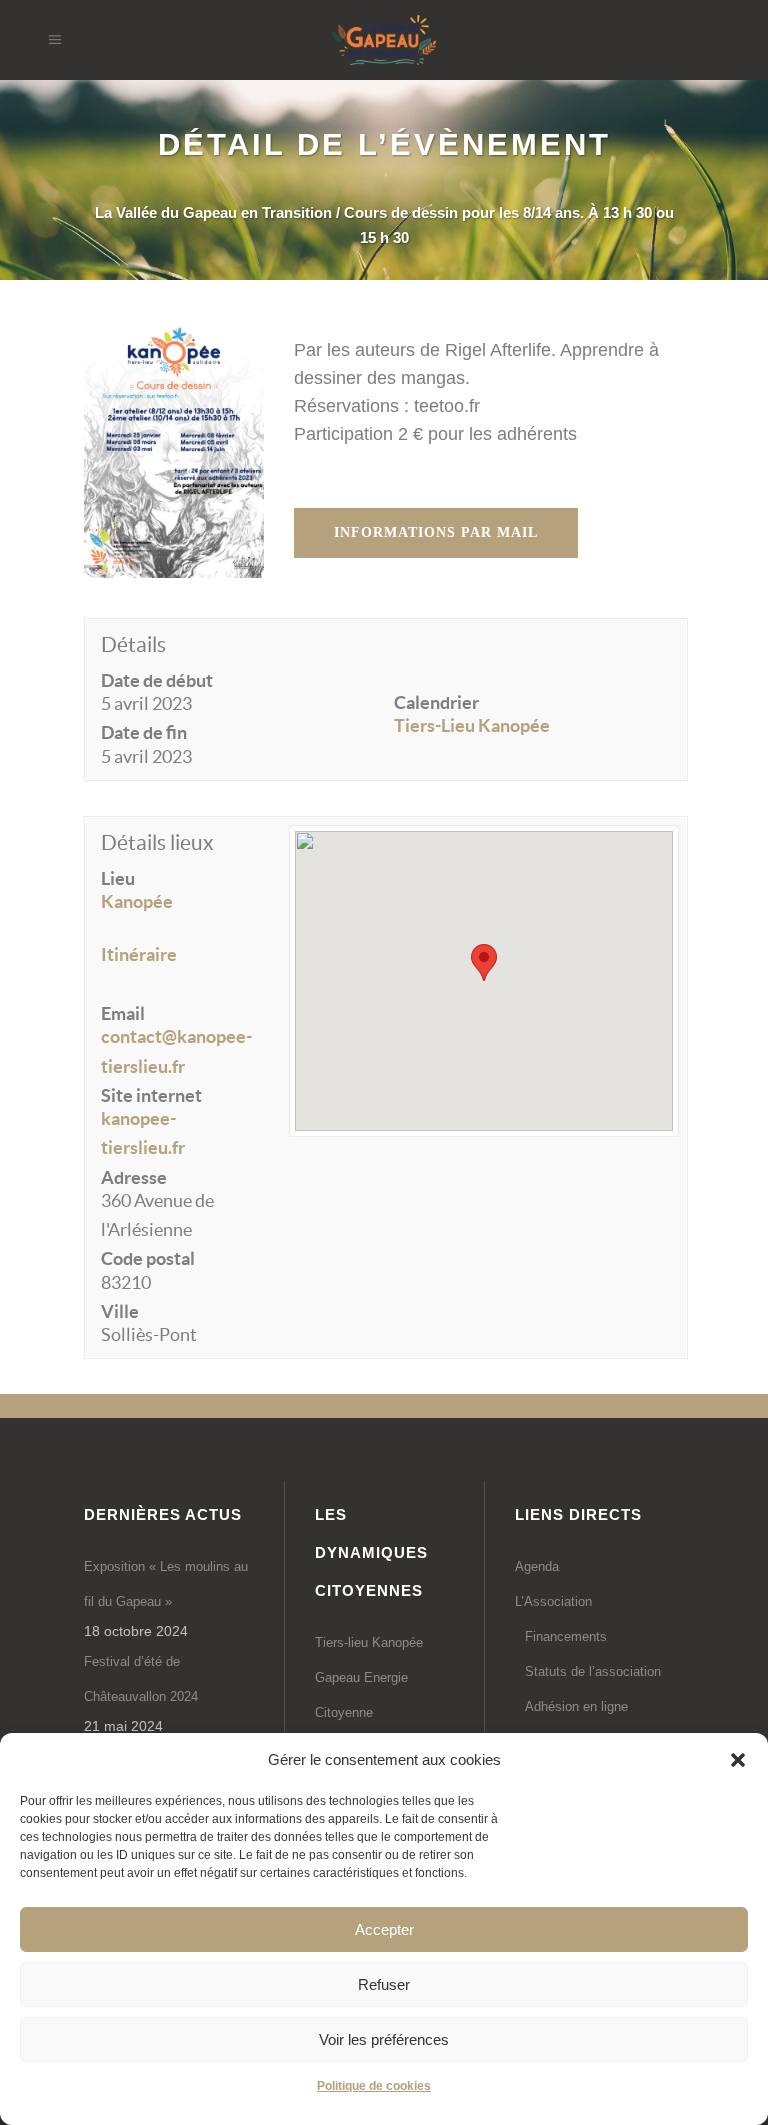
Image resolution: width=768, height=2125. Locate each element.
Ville (120, 1311)
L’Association (553, 1601)
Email (123, 1013)
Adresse (134, 1177)
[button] (738, 1760)
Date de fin (144, 732)
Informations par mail (436, 532)
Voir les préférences (384, 2039)
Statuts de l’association (593, 1671)
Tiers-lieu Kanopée (369, 1642)
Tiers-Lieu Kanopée (472, 725)
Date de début (157, 680)
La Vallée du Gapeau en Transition (213, 212)
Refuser (384, 1984)
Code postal (148, 1258)
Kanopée (137, 901)
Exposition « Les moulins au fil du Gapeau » (166, 1584)
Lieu (118, 878)
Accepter (384, 1929)
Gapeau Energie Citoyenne (361, 1695)
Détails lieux (157, 842)
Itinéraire (139, 954)
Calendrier (436, 702)
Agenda (537, 1566)
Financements (566, 1636)
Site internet (151, 1095)
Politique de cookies (374, 2086)
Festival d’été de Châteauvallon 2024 (141, 1679)
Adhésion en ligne (576, 1706)
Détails (133, 644)
